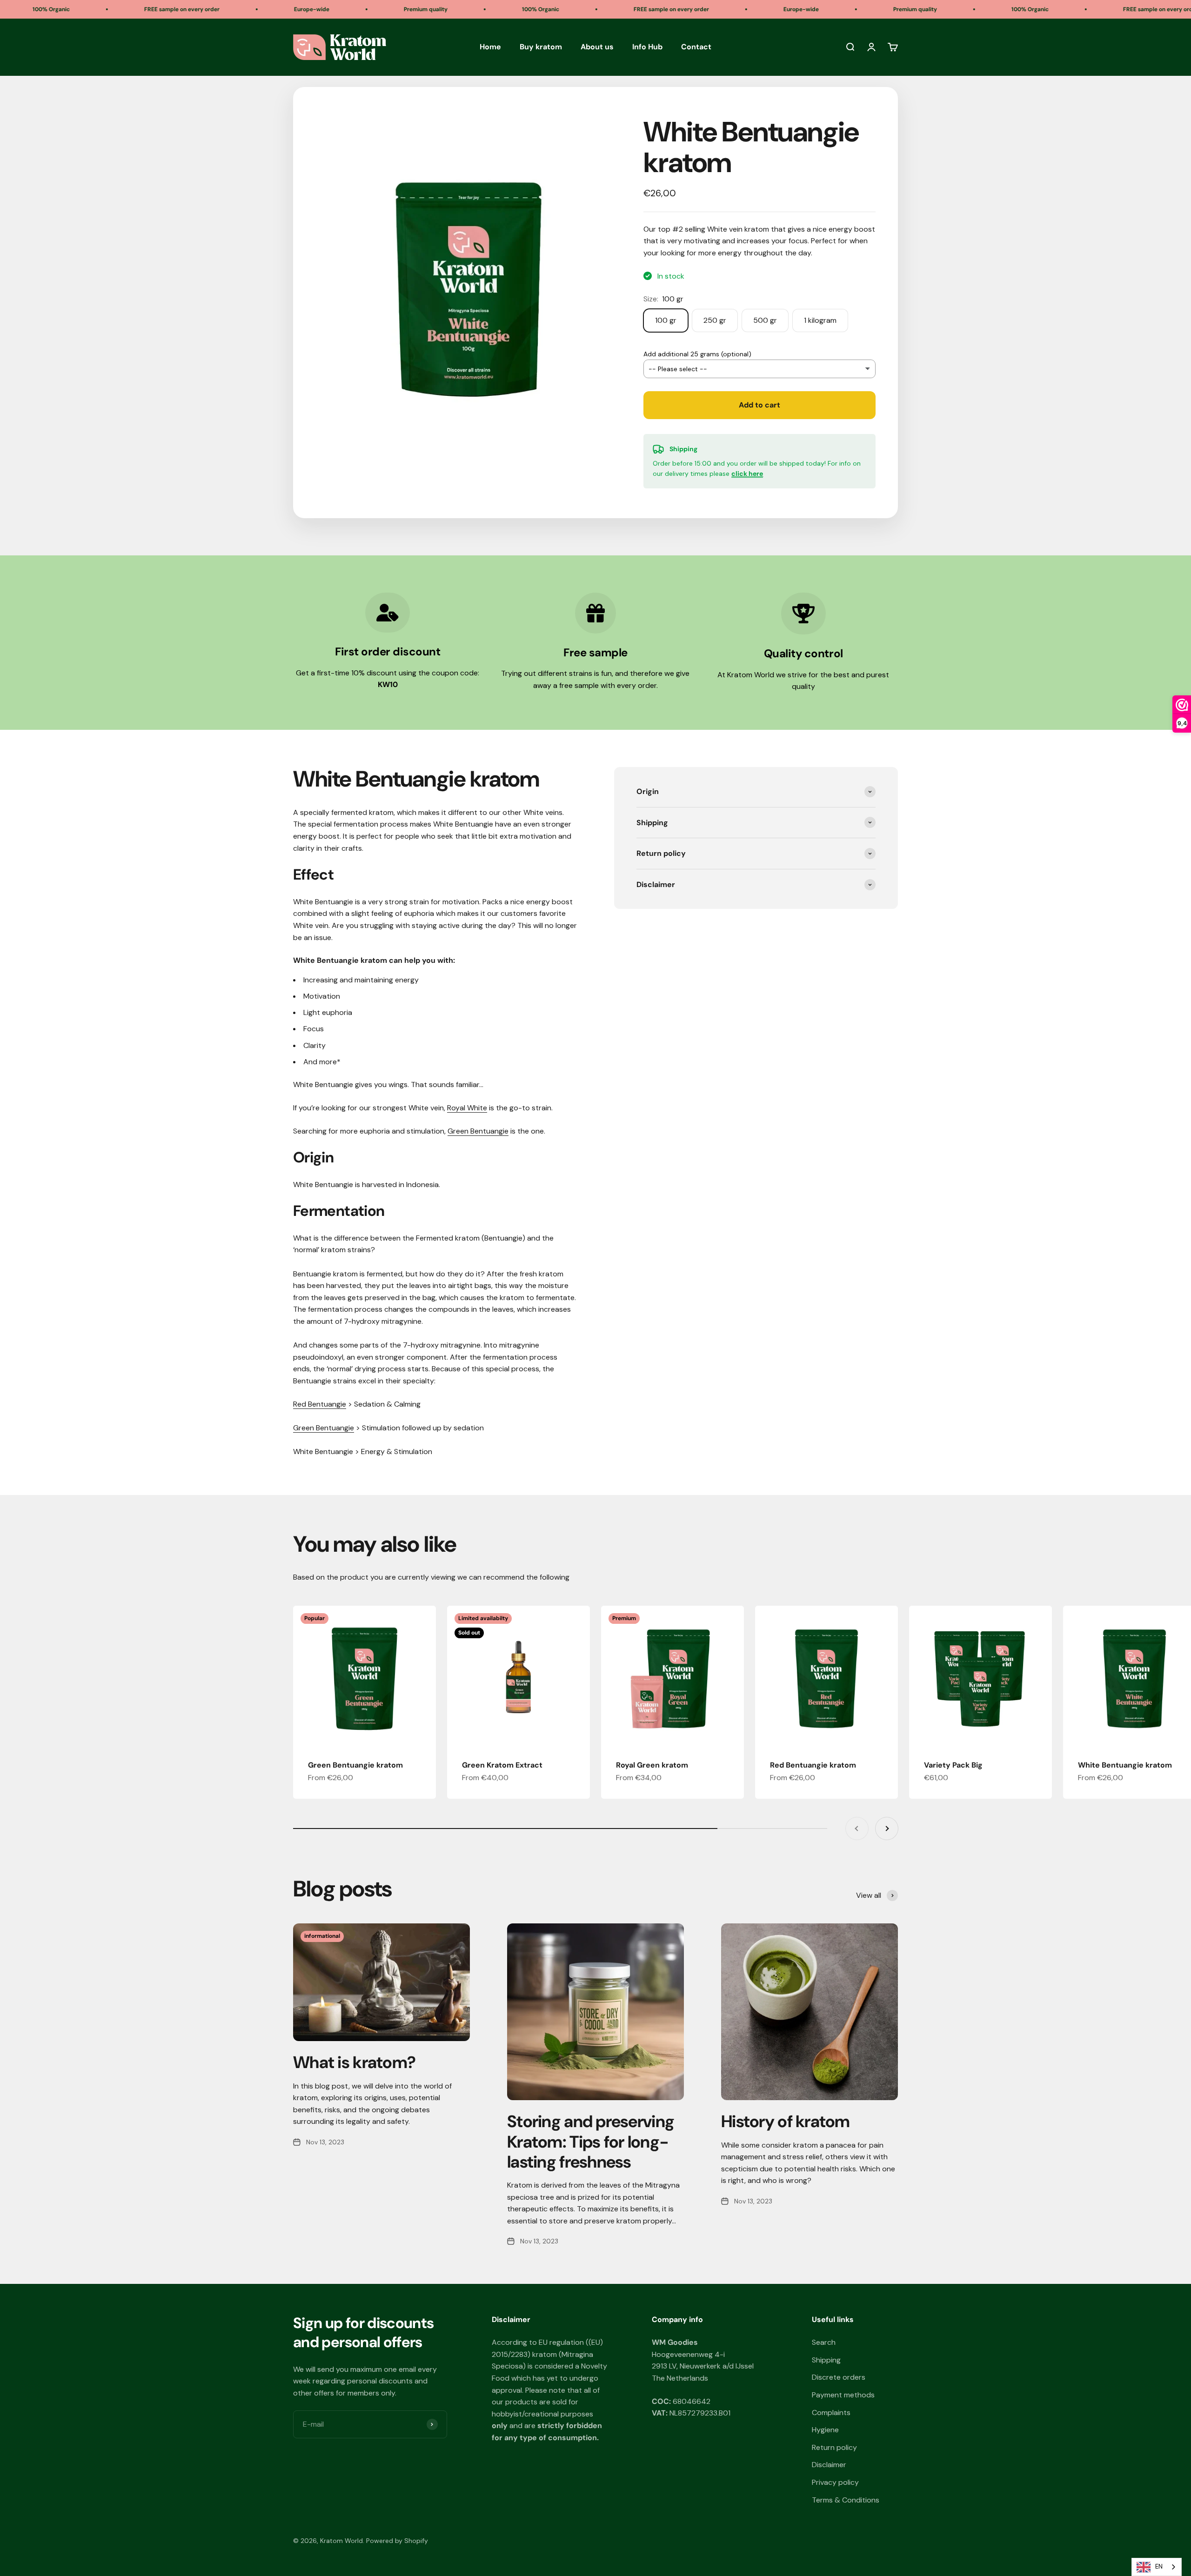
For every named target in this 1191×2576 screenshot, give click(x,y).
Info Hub (647, 47)
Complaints (831, 2412)
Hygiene (825, 2430)
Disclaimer (829, 2465)
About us (597, 47)
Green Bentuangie (478, 1131)
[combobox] (1157, 2567)
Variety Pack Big (953, 1765)
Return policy (834, 2447)
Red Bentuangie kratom (813, 1765)
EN (1159, 2566)
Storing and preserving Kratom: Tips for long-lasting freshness (591, 2141)
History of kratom (786, 2121)
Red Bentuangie (320, 1404)
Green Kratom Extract (502, 1765)
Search (824, 2342)
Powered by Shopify (397, 2541)
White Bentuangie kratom (1125, 1765)
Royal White (467, 1108)
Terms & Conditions (846, 2500)
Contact (696, 47)
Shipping (826, 2360)
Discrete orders (839, 2377)
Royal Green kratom (652, 1765)
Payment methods (843, 2395)
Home (490, 47)
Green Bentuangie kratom (355, 1765)
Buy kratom (541, 47)
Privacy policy (835, 2482)
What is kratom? (354, 2062)
